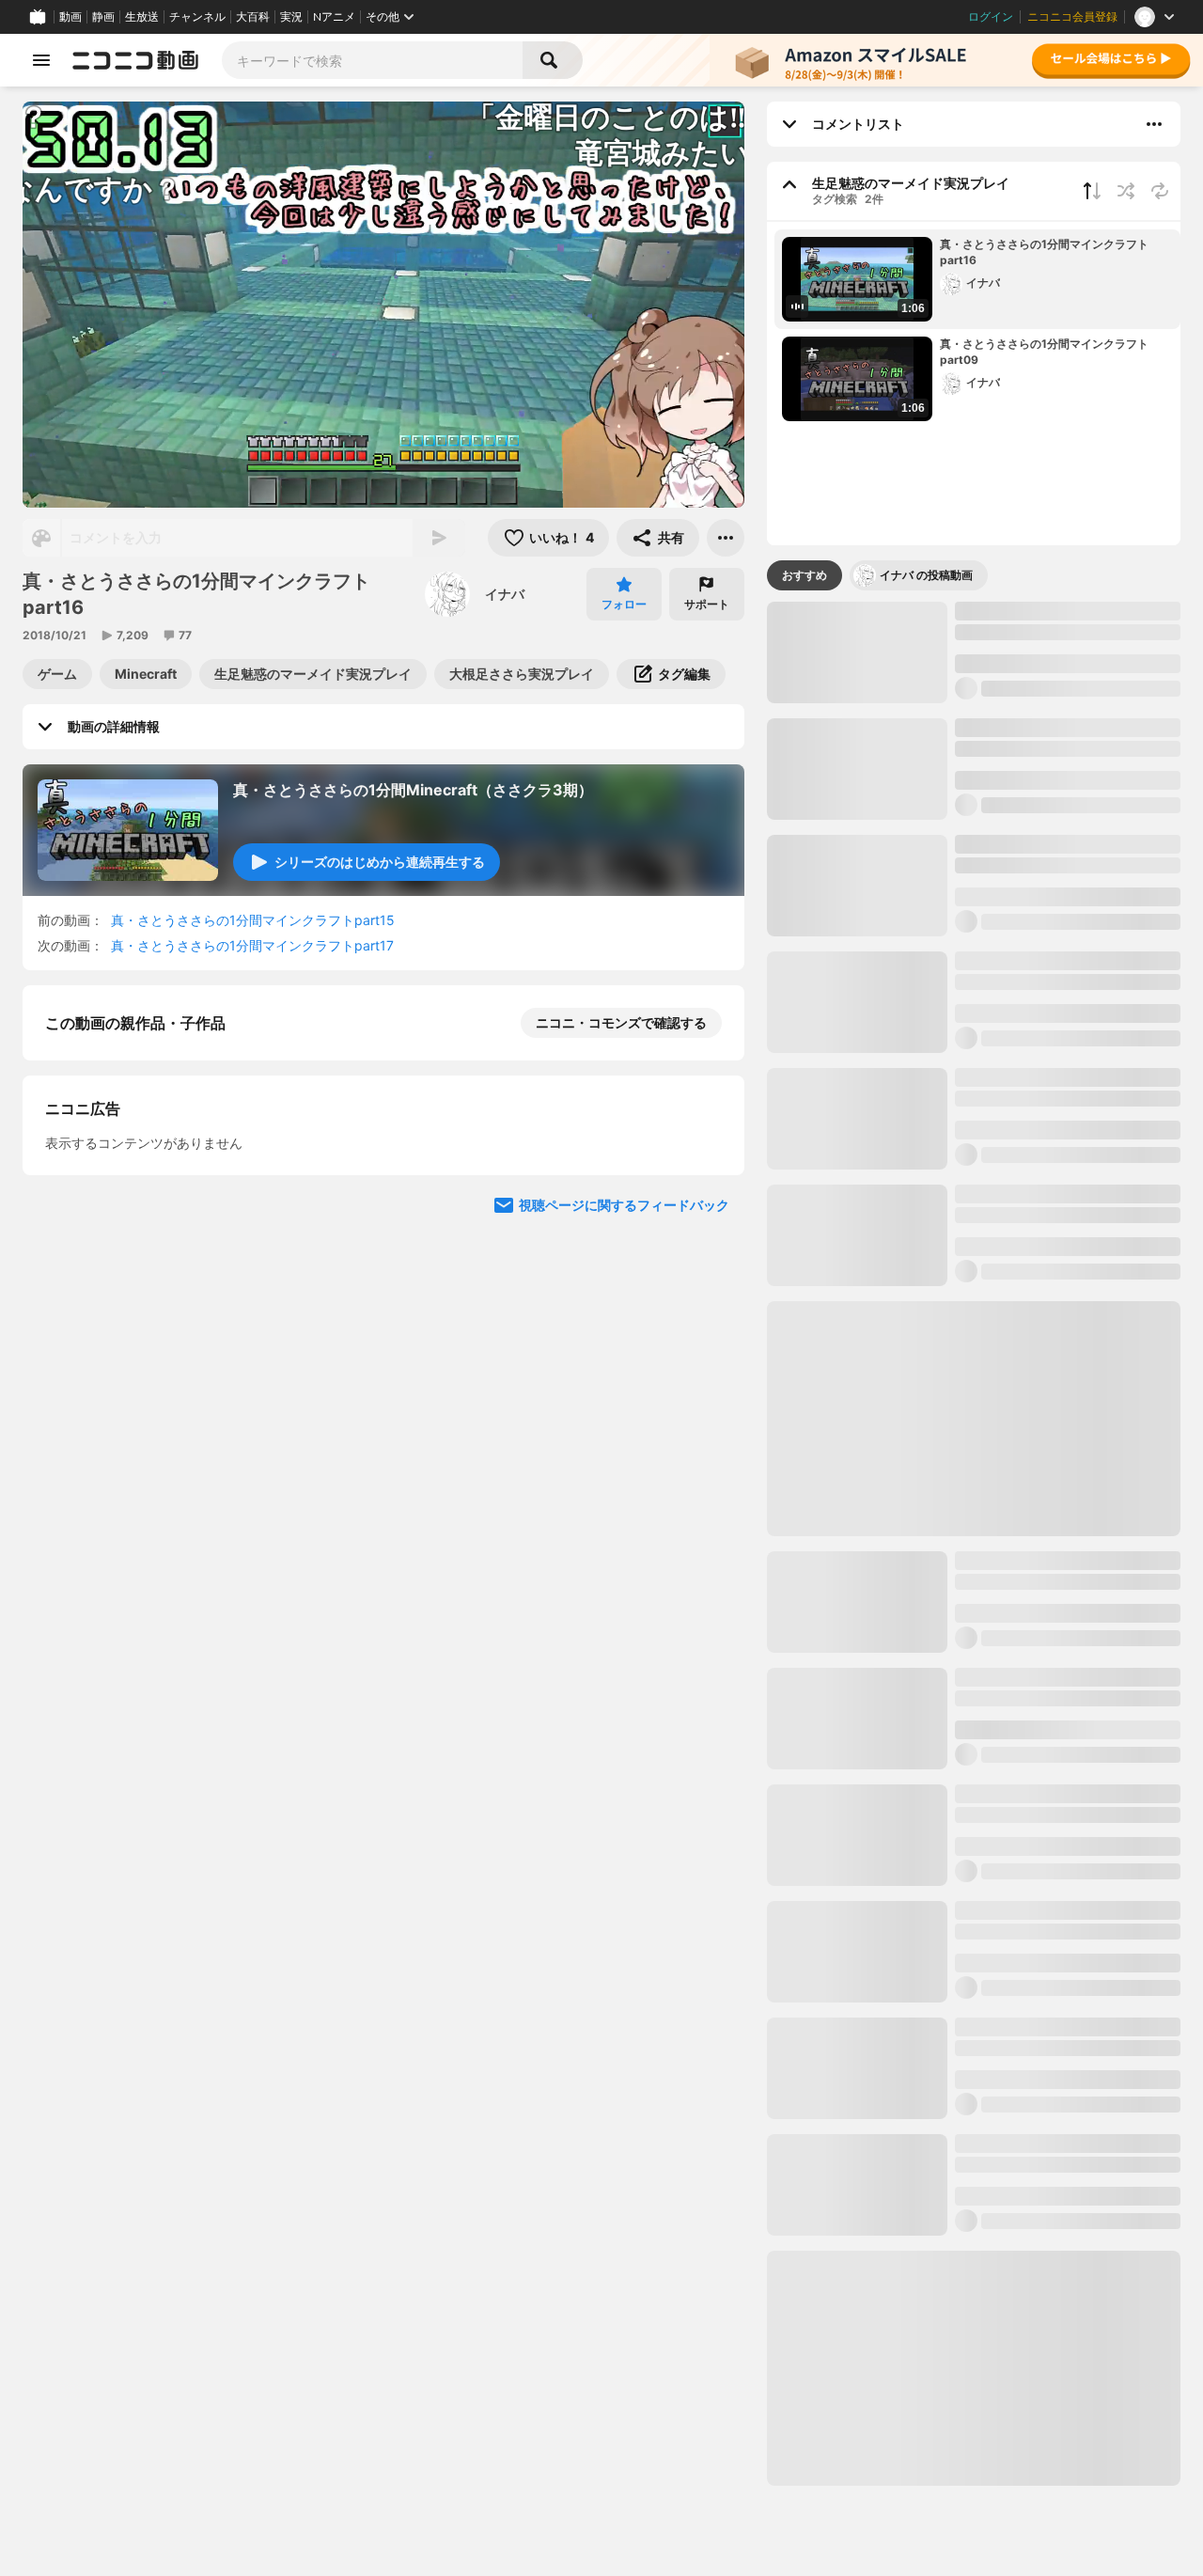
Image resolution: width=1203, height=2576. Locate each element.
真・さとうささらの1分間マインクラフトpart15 (253, 920)
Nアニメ (334, 17)
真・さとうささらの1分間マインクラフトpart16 (1044, 252)
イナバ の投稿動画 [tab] (926, 575)
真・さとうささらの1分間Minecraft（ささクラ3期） (413, 790)
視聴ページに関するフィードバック (624, 1571)
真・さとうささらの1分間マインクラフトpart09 (1044, 352)
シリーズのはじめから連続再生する (380, 862)
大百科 (253, 17)
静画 (103, 17)
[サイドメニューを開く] (41, 60)
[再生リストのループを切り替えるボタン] (1160, 191)
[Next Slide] (707, 1391)
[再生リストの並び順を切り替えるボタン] (1092, 191)
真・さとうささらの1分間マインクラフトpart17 (252, 945)
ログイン (991, 17)
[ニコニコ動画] (135, 60)
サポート (707, 604)
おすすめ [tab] (805, 575)
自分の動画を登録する (152, 1217)
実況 (291, 17)
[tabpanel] (974, 1544)
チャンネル (197, 17)
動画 (70, 17)
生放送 (142, 17)
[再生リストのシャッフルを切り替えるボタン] (1126, 191)
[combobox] (372, 60)
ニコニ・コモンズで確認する (621, 1022)
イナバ (505, 594)
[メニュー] (726, 538)
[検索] (553, 60)
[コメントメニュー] (1154, 124)
